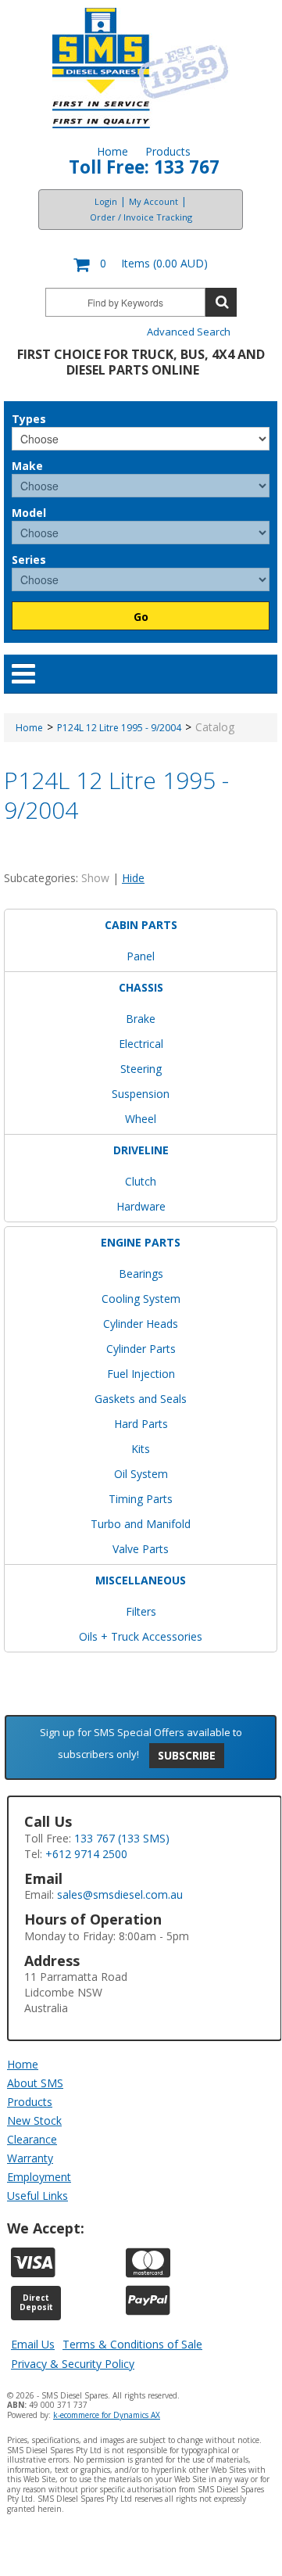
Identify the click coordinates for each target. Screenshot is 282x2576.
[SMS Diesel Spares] (141, 68)
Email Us (33, 2344)
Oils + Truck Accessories (141, 1636)
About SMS (35, 2083)
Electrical (141, 1044)
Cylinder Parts (141, 1349)
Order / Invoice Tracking (141, 217)
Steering (141, 1069)
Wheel (141, 1119)
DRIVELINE (141, 1150)
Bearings (141, 1274)
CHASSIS (141, 987)
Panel (141, 956)
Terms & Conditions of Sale (132, 2344)
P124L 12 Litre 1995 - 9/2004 (119, 728)
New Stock (34, 2120)
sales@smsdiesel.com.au (120, 1894)
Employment (39, 2177)
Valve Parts (141, 1549)
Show (95, 878)
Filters (141, 1611)
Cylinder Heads (141, 1324)
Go (141, 617)
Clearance (32, 2139)
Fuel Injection (141, 1374)
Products (168, 151)
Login (106, 201)
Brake (141, 1019)
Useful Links (37, 2196)
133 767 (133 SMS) (122, 1838)
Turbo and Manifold (141, 1524)
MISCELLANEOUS (141, 1580)
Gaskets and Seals (141, 1399)
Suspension (141, 1094)
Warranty (30, 2158)
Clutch (141, 1181)
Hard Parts (141, 1424)
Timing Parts (141, 1499)
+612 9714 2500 (86, 1854)
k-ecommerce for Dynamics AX (107, 2415)
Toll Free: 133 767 (144, 167)
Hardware (141, 1206)
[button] (141, 265)
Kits (141, 1449)
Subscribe (187, 1755)
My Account (153, 201)
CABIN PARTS (141, 925)
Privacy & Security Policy (73, 2364)
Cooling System (141, 1299)
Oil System (141, 1474)
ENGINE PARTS (141, 1242)
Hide (133, 878)
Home (112, 151)
